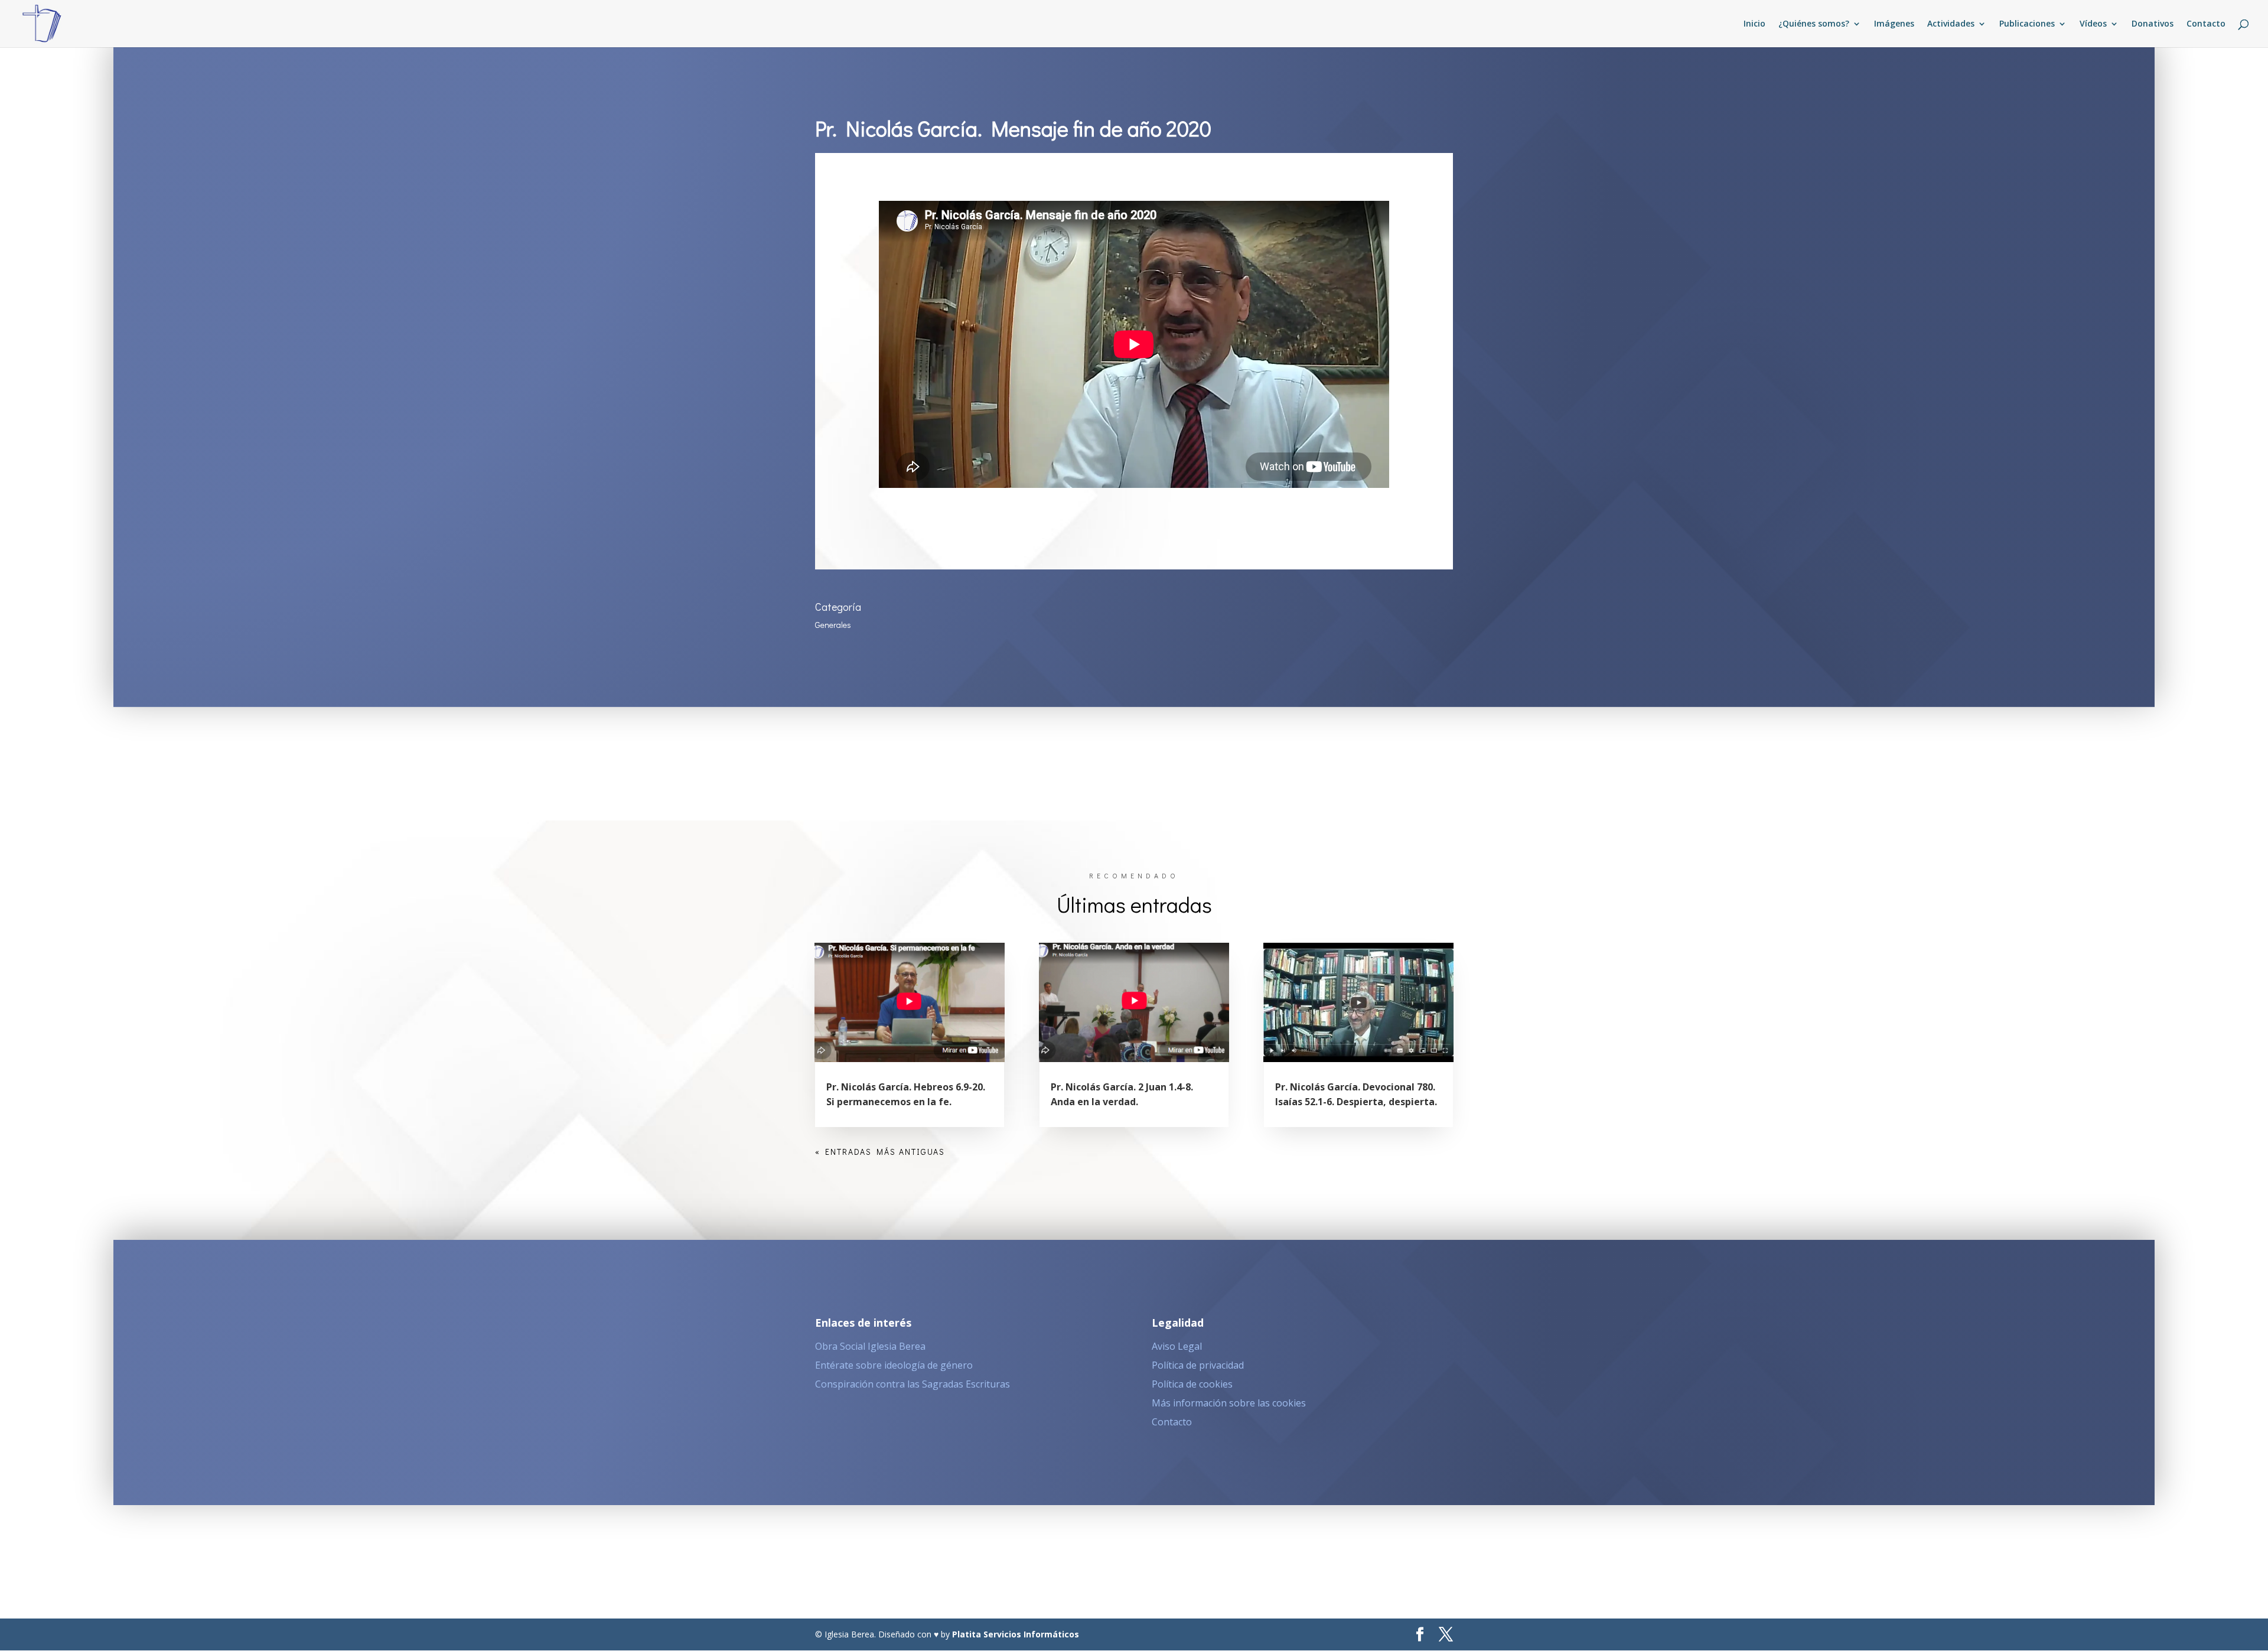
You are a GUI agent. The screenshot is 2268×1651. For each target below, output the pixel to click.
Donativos (2153, 24)
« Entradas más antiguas (880, 1152)
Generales (833, 625)
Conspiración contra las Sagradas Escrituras (913, 1384)
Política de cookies (1192, 1384)
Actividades (1951, 24)
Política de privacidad (1198, 1365)
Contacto (2206, 24)
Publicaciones (2027, 24)
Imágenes (1894, 24)
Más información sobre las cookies (1229, 1403)
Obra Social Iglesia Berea (870, 1346)
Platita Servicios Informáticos (1016, 1634)
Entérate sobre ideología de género (894, 1365)
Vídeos (2093, 24)
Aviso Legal (1177, 1346)
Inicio (1754, 24)
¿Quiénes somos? (1814, 24)
